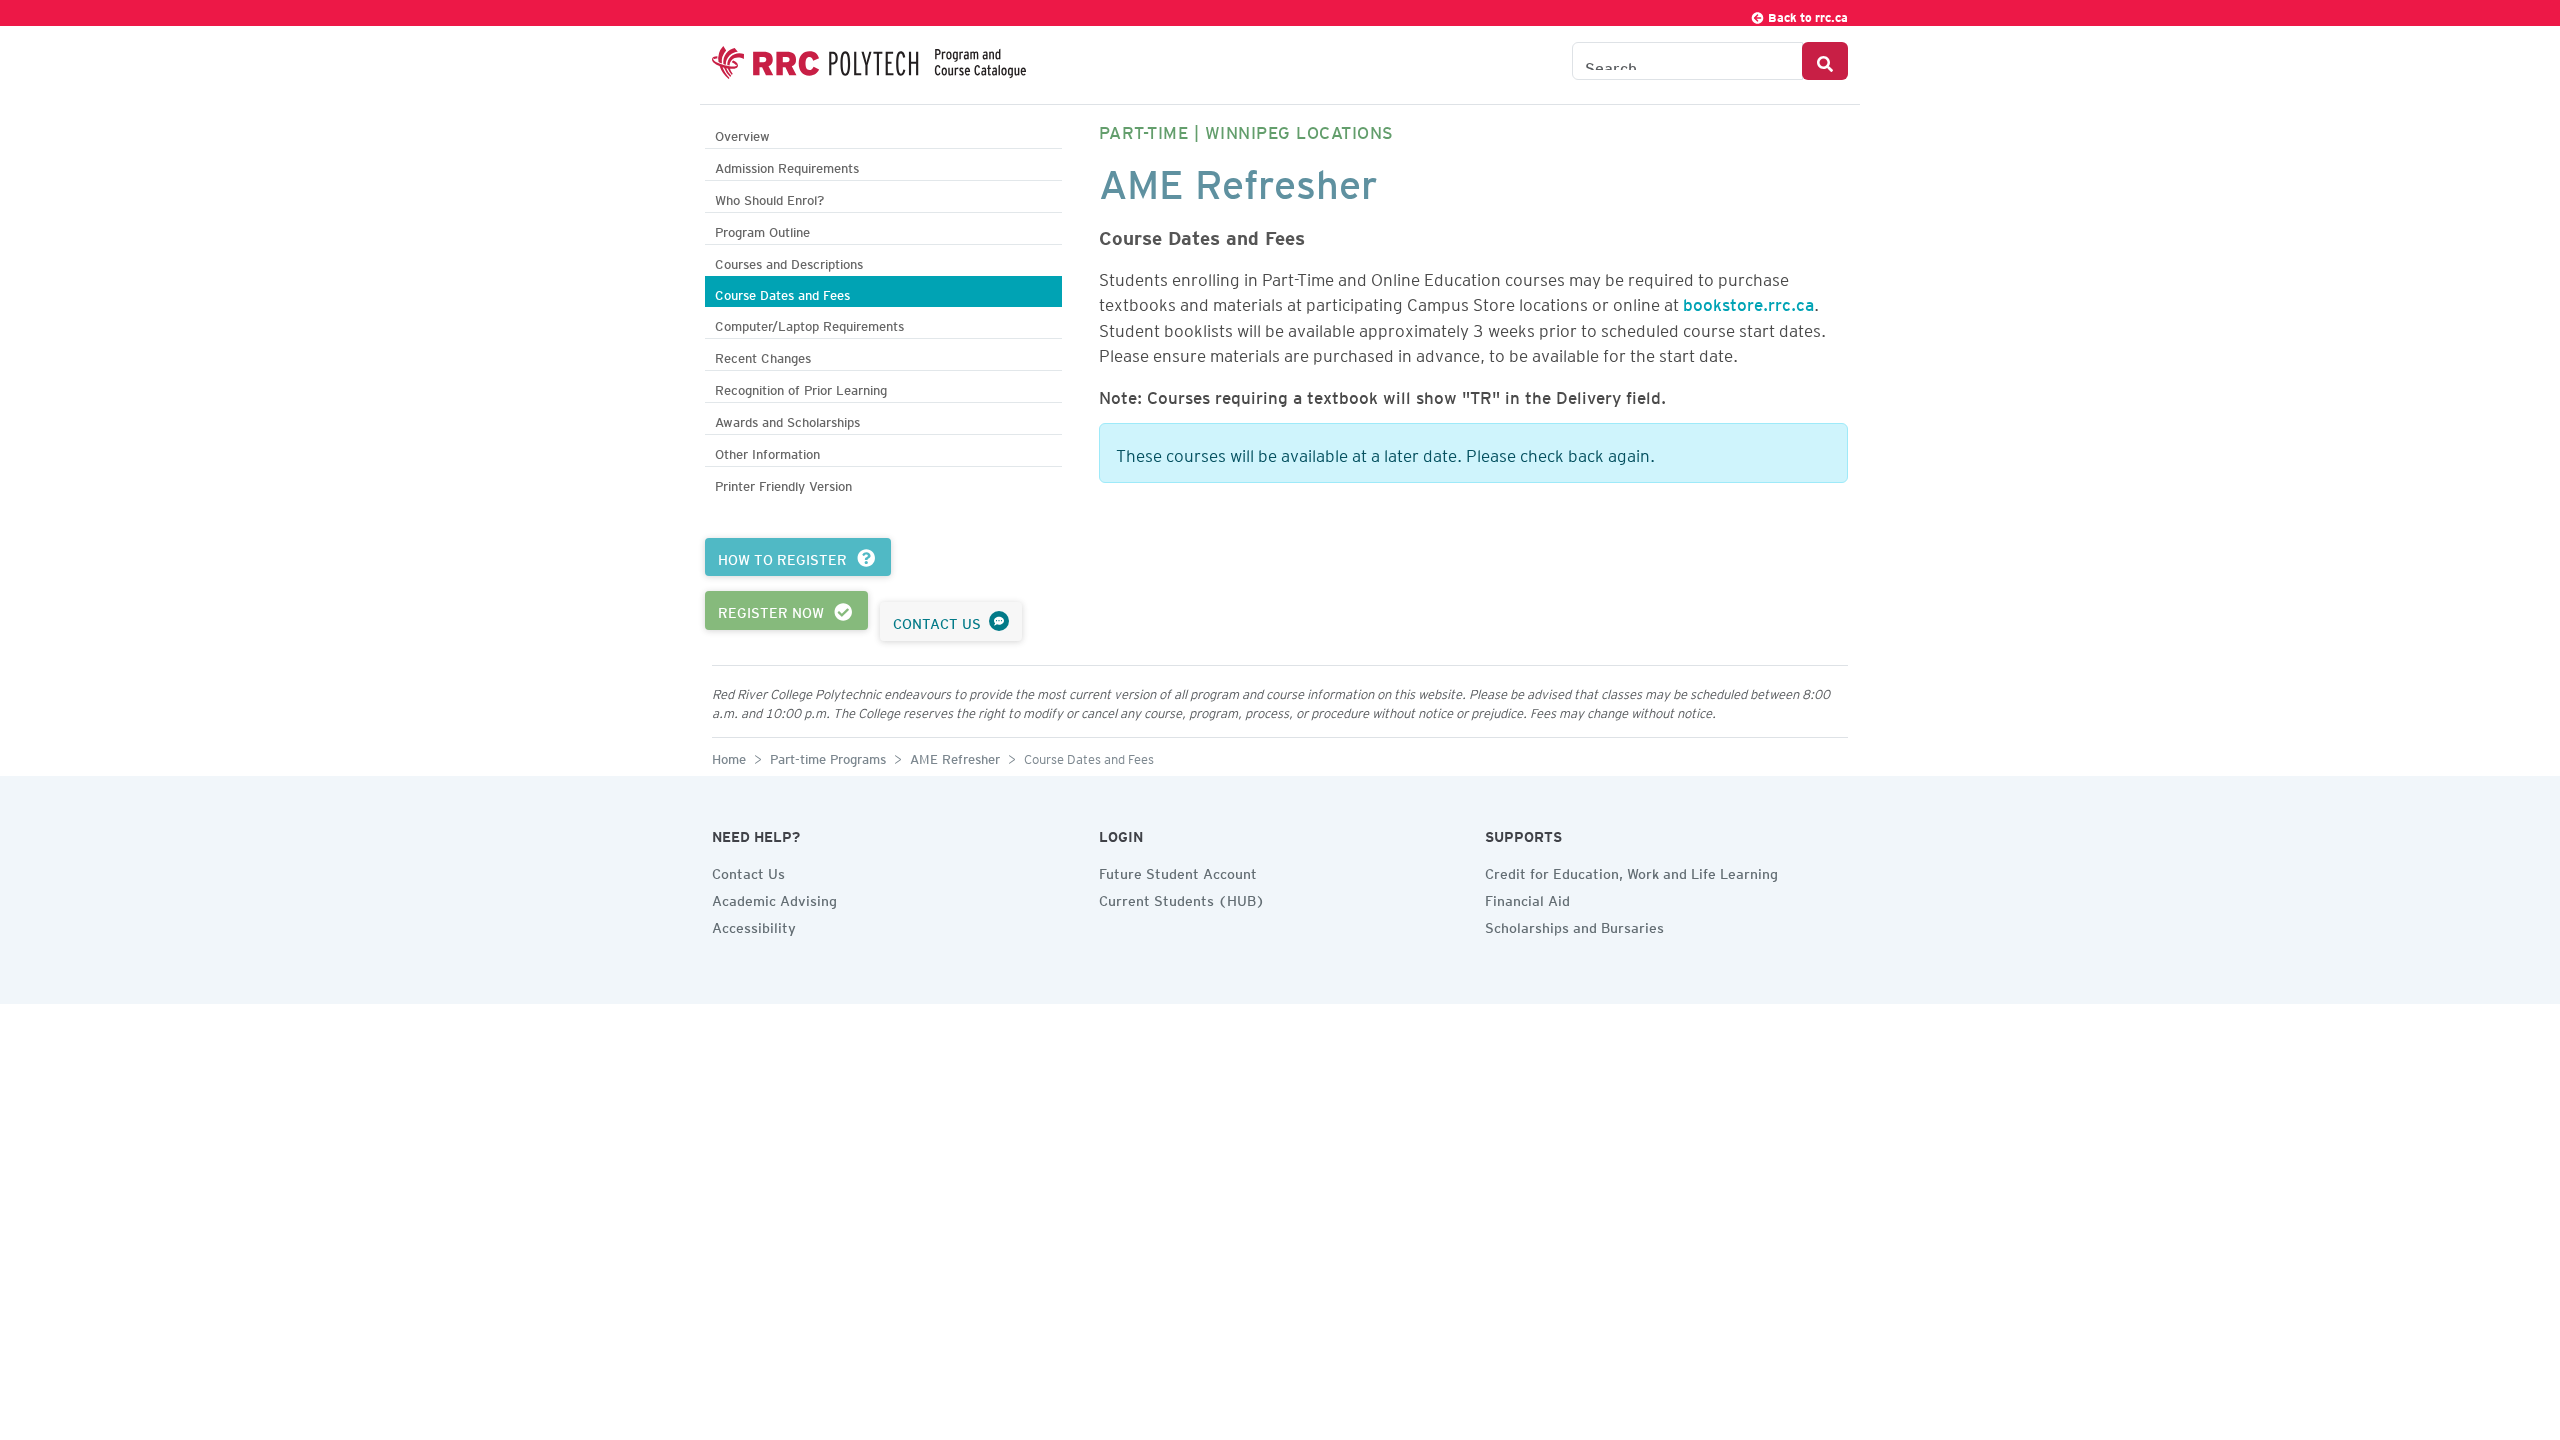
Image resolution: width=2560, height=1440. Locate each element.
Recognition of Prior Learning (801, 387)
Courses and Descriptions (789, 261)
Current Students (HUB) (1182, 898)
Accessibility (754, 925)
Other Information (767, 451)
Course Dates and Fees (782, 292)
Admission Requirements (787, 165)
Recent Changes (763, 355)
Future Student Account (1178, 871)
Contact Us (748, 871)
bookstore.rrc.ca (1748, 301)
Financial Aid (1527, 898)
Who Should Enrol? (769, 197)
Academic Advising (774, 898)
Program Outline (762, 229)
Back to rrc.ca (1806, 14)
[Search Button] (1825, 61)
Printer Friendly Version (783, 483)
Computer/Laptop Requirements (809, 323)
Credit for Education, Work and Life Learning (1631, 871)
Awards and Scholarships (787, 419)
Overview (742, 133)
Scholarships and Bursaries (1574, 925)
